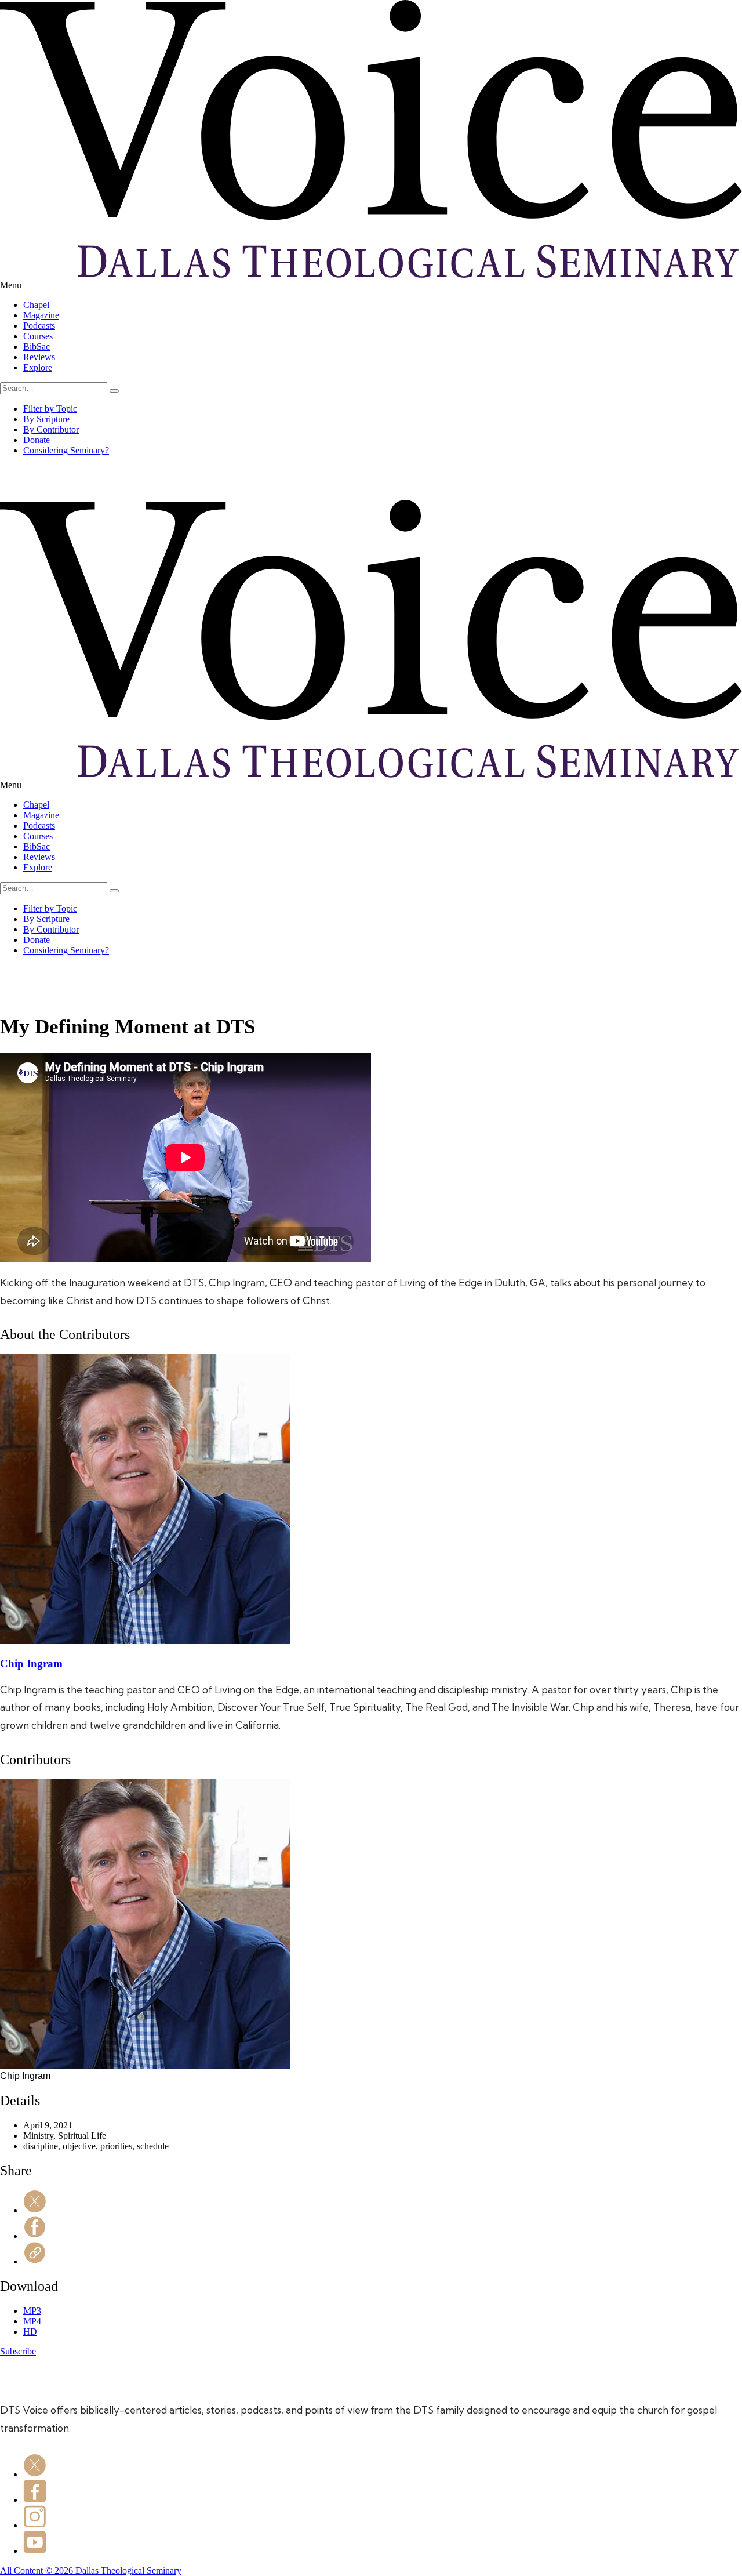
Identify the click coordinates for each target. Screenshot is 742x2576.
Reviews (39, 357)
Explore (38, 367)
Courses (38, 336)
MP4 (32, 2321)
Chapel (36, 305)
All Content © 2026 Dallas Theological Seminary (91, 2570)
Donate (37, 440)
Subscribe (18, 2351)
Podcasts (39, 326)
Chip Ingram (31, 1663)
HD (30, 2332)
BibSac (37, 347)
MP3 (32, 2311)
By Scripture (46, 419)
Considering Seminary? (66, 450)
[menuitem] (383, 305)
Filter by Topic (50, 409)
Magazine (41, 315)
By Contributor (51, 429)
